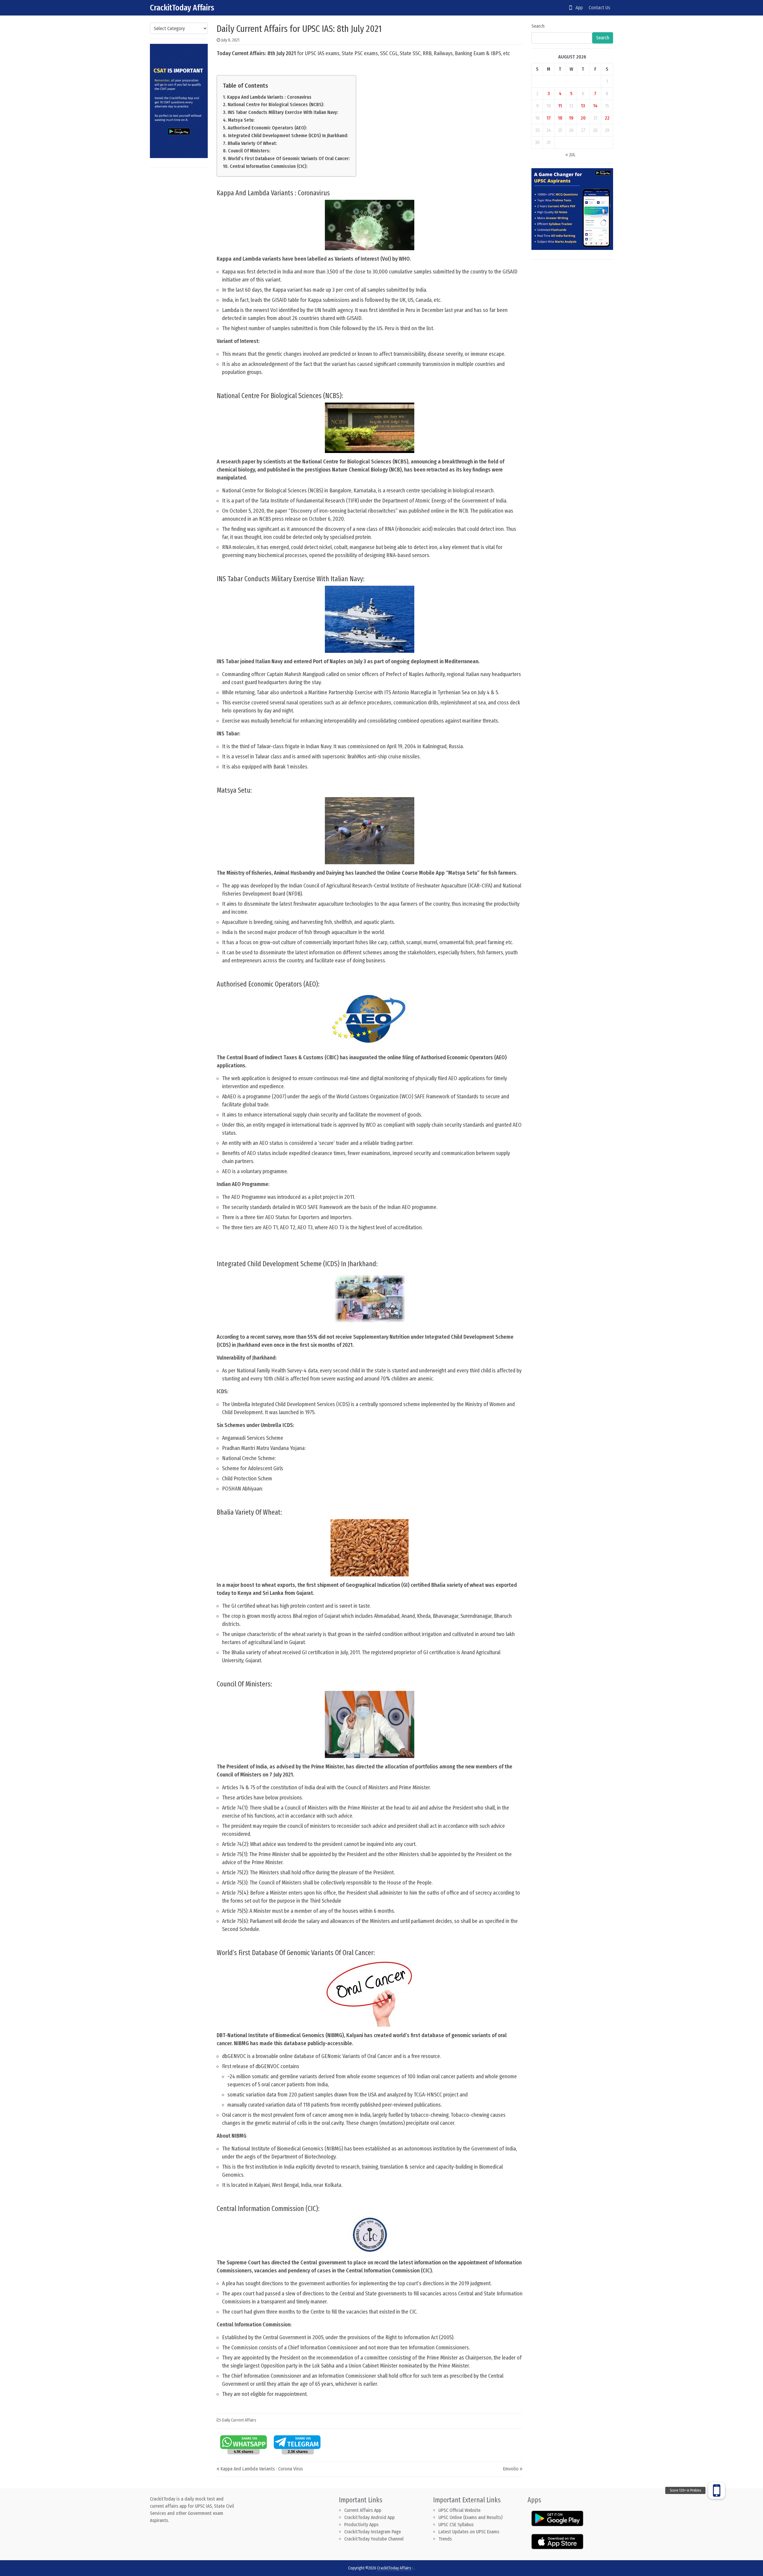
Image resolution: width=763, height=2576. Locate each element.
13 (583, 106)
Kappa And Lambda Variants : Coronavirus (269, 97)
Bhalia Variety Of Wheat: (252, 143)
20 (583, 118)
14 (595, 106)
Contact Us (599, 8)
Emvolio (511, 2469)
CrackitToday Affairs (182, 8)
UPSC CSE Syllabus (457, 2525)
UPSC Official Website (459, 2510)
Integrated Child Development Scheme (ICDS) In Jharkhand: (288, 136)
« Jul (570, 155)
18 (560, 118)
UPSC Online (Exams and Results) (470, 2517)
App (577, 8)
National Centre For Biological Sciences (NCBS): (276, 105)
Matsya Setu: (241, 120)
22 (607, 118)
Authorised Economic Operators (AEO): (267, 128)
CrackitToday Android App (369, 2517)
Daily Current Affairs (239, 2420)
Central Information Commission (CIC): (269, 166)
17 (549, 118)
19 (571, 118)
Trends (445, 2539)
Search (538, 26)
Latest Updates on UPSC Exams (469, 2532)
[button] (717, 2490)
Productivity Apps (361, 2525)
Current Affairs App (363, 2510)
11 (560, 106)
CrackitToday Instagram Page (373, 2532)
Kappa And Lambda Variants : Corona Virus (262, 2469)
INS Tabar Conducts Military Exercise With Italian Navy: (283, 112)
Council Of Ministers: (249, 151)
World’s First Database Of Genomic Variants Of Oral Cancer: (289, 159)
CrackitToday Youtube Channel (374, 2539)
